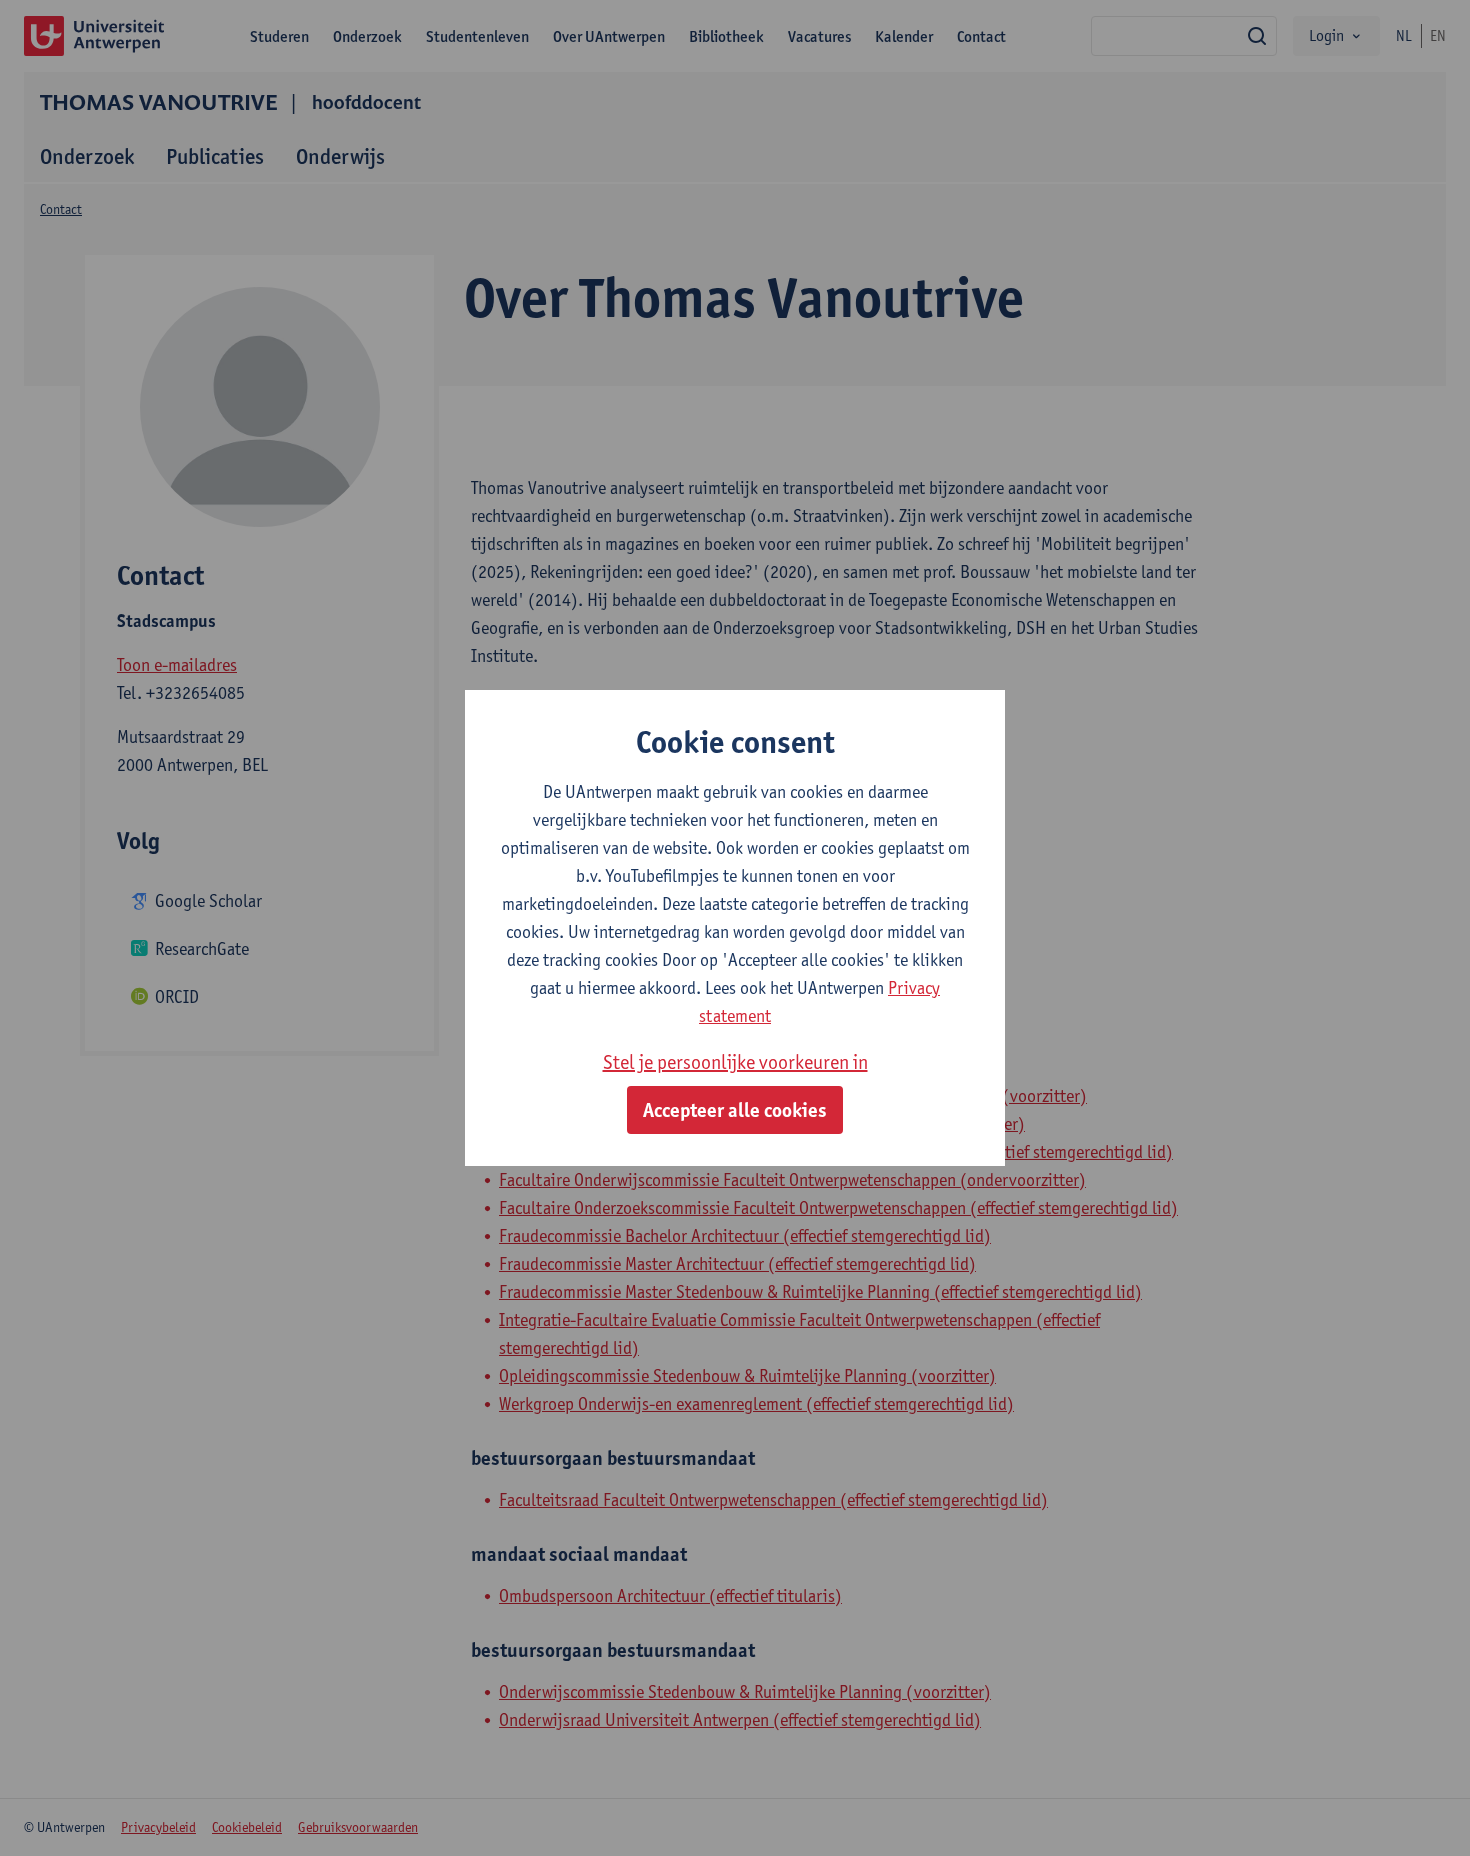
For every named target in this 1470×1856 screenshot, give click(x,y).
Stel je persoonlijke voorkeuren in (735, 1062)
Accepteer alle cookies (735, 1110)
